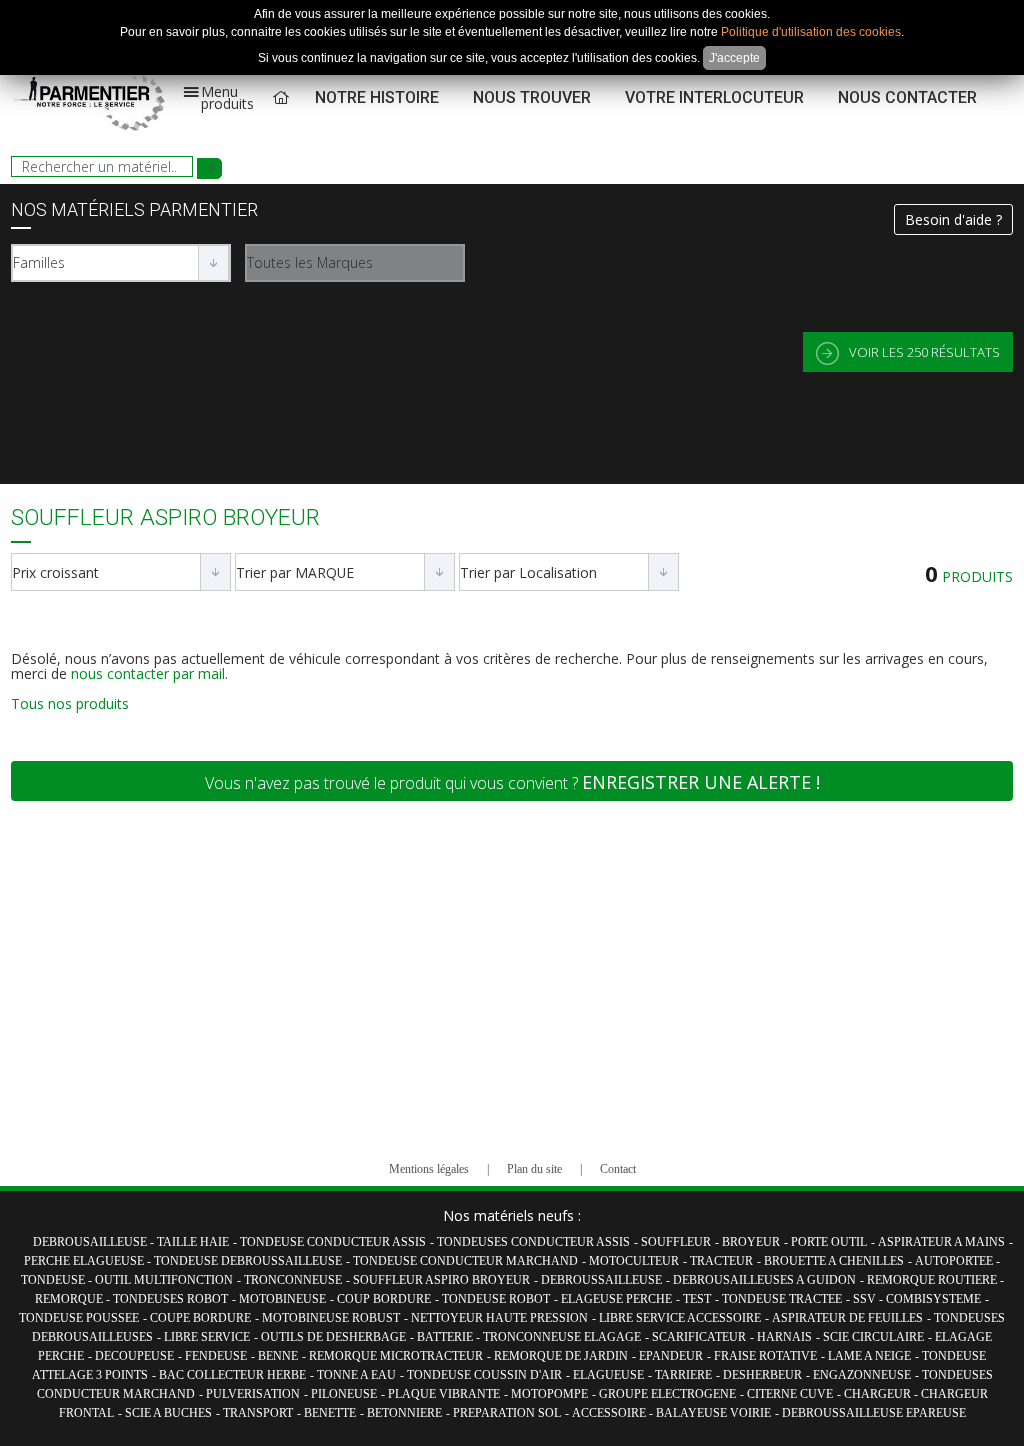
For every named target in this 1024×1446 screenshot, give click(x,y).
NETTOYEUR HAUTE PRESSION (499, 1318)
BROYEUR (751, 1242)
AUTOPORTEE (955, 1261)
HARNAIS (784, 1337)
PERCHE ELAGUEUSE (85, 1261)
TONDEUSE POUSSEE (79, 1318)
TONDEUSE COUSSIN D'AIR (484, 1375)
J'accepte (734, 58)
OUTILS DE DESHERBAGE (333, 1337)
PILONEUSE (344, 1394)
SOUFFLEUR (676, 1242)
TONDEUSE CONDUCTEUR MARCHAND (465, 1261)
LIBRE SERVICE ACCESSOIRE (680, 1318)
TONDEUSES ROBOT (170, 1299)
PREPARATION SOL (507, 1413)
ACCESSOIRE (610, 1413)
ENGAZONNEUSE (862, 1375)
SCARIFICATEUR (699, 1337)
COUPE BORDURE (200, 1318)
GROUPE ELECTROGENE (667, 1394)
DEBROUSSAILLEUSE (601, 1280)
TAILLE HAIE (193, 1242)
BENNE (278, 1356)
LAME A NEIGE (869, 1356)
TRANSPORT (258, 1413)
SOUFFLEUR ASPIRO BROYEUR (441, 1280)
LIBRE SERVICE (207, 1337)
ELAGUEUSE (608, 1375)
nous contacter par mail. (149, 673)
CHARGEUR (879, 1394)
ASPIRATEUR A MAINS (941, 1242)
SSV (866, 1299)
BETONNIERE (404, 1413)
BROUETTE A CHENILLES (834, 1261)
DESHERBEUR (762, 1375)
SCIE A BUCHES (168, 1413)
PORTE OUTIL (829, 1242)
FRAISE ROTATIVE (765, 1356)
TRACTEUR (721, 1261)
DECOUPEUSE (134, 1356)
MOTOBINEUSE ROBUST (331, 1318)
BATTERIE (446, 1337)
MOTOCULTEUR (634, 1261)
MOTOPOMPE (549, 1394)
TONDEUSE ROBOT (496, 1299)
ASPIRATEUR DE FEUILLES (847, 1318)
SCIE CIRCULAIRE (873, 1337)
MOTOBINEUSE (282, 1299)
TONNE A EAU (356, 1375)
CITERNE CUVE (790, 1394)
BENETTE (330, 1413)
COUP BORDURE (384, 1299)
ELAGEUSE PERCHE (616, 1299)
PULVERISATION (253, 1394)
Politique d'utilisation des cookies (811, 32)
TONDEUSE (54, 1280)
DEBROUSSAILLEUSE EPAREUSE (874, 1413)
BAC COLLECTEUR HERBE (232, 1375)
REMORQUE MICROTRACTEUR (396, 1356)
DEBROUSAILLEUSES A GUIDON (764, 1280)
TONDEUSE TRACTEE (782, 1299)
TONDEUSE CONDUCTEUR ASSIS (333, 1242)
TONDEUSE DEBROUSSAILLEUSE (248, 1261)
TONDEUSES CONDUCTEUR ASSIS (533, 1242)
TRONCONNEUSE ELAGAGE (562, 1337)
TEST (697, 1299)
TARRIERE (683, 1375)
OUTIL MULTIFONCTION (164, 1280)
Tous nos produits (70, 703)
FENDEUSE (216, 1356)
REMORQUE (70, 1299)
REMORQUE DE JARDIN (561, 1356)
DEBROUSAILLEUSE (91, 1242)
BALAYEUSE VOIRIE (713, 1413)
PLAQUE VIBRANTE (444, 1394)
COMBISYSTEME (933, 1299)
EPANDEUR (671, 1356)
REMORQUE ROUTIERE (933, 1280)
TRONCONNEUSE (293, 1280)
